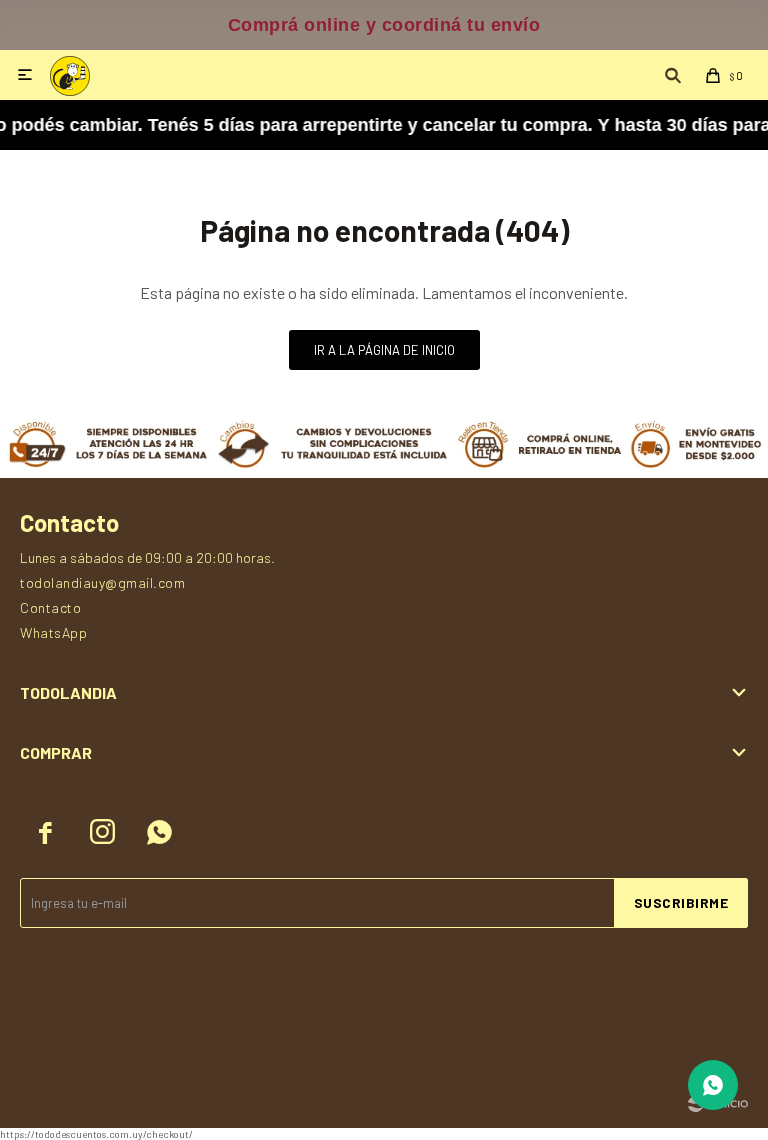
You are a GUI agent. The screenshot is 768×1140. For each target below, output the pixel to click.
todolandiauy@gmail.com (102, 582)
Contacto (50, 607)
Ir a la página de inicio (384, 350)
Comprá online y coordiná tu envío (384, 25)
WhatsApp (53, 632)
